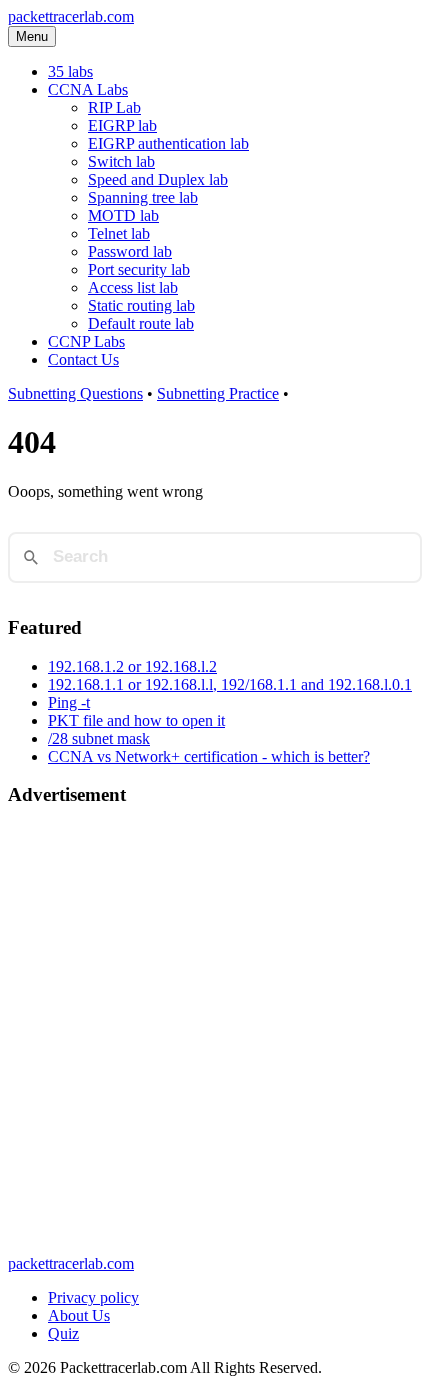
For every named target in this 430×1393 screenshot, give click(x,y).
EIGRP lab (122, 125)
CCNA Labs (88, 89)
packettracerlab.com (71, 16)
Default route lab (141, 323)
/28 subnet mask (99, 738)
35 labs (70, 71)
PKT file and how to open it (136, 720)
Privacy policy (93, 1297)
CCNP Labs (86, 341)
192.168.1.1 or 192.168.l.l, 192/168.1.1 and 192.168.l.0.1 (230, 684)
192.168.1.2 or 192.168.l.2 (132, 666)
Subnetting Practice (218, 393)
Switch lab (121, 161)
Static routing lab (141, 305)
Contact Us (83, 359)
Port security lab (139, 269)
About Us (79, 1315)
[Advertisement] (215, 1040)
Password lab (130, 251)
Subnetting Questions (75, 393)
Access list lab (133, 287)
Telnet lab (119, 233)
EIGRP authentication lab (168, 143)
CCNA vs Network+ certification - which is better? (209, 756)
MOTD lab (123, 215)
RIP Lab (114, 107)
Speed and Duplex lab (158, 179)
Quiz (63, 1333)
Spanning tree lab (143, 197)
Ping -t (69, 702)
